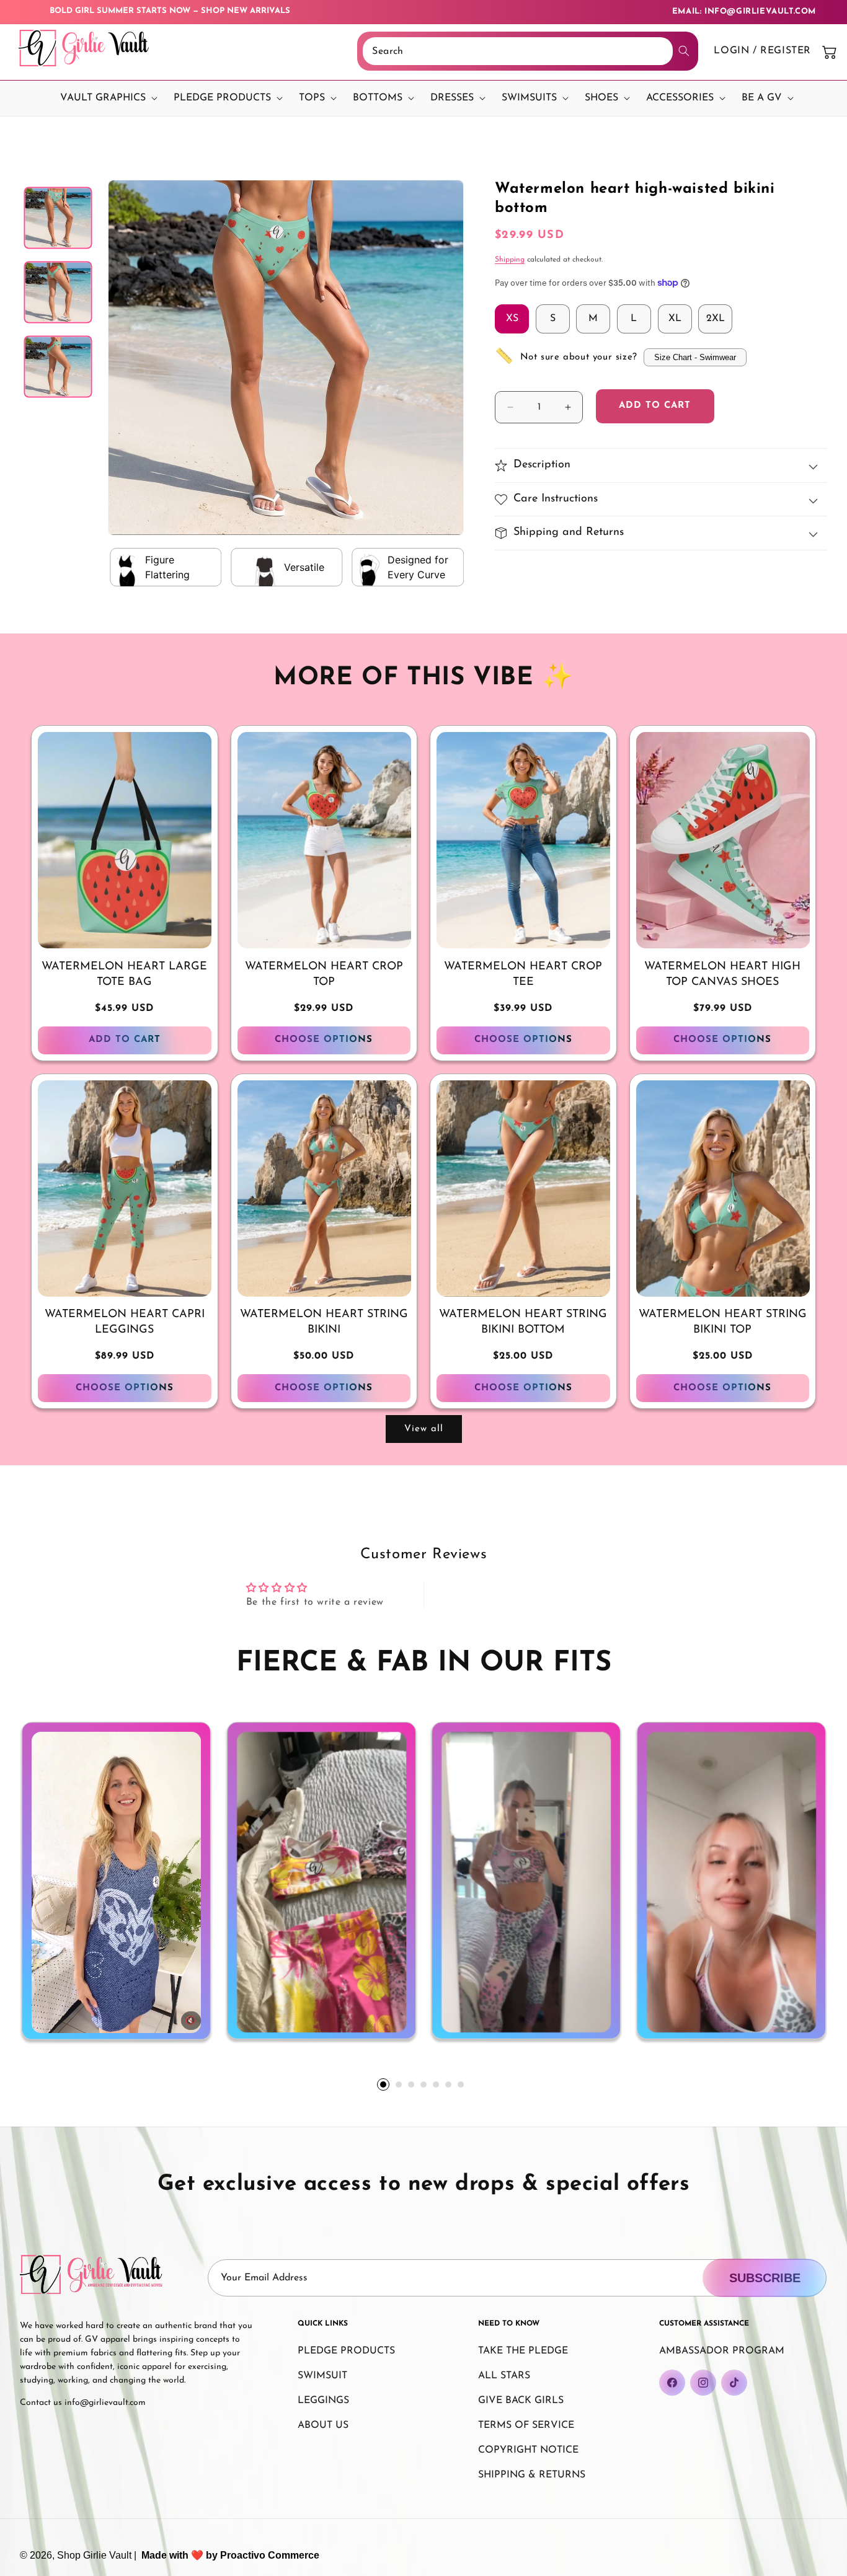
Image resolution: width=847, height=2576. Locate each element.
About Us (323, 2425)
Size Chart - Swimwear (695, 357)
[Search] (684, 51)
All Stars (504, 2376)
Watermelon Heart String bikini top (723, 1322)
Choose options (324, 1040)
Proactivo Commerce (270, 2555)
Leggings (323, 2401)
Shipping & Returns (532, 2475)
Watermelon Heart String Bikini (324, 1322)
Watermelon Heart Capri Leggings (125, 1322)
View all (424, 1429)
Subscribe (765, 2278)
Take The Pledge (523, 2351)
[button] (106, 98)
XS (512, 319)
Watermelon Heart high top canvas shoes (722, 975)
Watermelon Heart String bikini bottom (523, 1322)
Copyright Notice (528, 2450)
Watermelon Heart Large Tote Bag (124, 975)
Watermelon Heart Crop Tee (523, 975)
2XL (716, 319)
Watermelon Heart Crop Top (324, 975)
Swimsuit (322, 2376)
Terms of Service (526, 2425)
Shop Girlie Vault (94, 2555)
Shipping (510, 260)
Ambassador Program (722, 2351)
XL (675, 319)
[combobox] (518, 51)
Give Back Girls (521, 2401)
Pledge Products (346, 2351)
